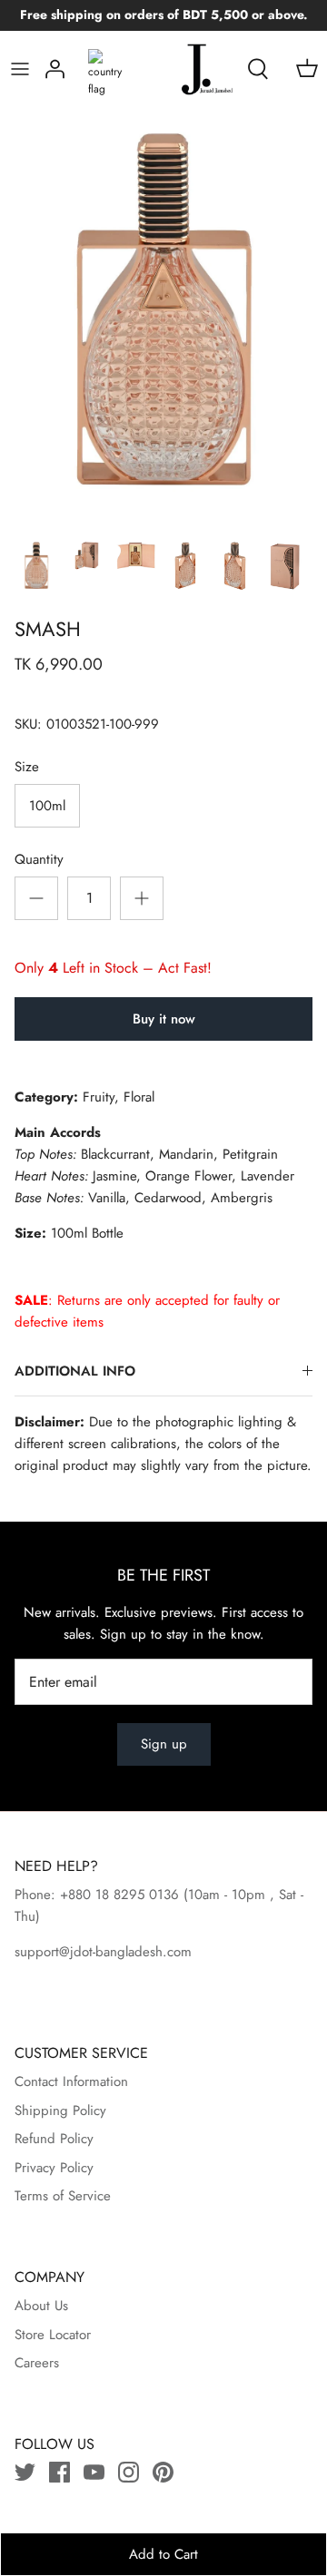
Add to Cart (163, 2554)
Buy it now (164, 1019)
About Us (41, 2306)
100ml (47, 806)
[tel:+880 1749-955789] (181, 1895)
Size (27, 767)
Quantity (39, 860)
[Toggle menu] (20, 69)
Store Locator (53, 2335)
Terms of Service (63, 2196)
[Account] (55, 69)
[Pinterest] (163, 2472)
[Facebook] (59, 2472)
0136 (164, 1895)
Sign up (164, 1744)
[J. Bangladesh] (189, 69)
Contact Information (71, 2081)
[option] (163, 318)
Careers (37, 2363)
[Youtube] (94, 2472)
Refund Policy (54, 2139)
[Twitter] (25, 2472)
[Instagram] (129, 2472)
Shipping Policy (60, 2111)
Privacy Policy (54, 2168)
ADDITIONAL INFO (75, 1371)
